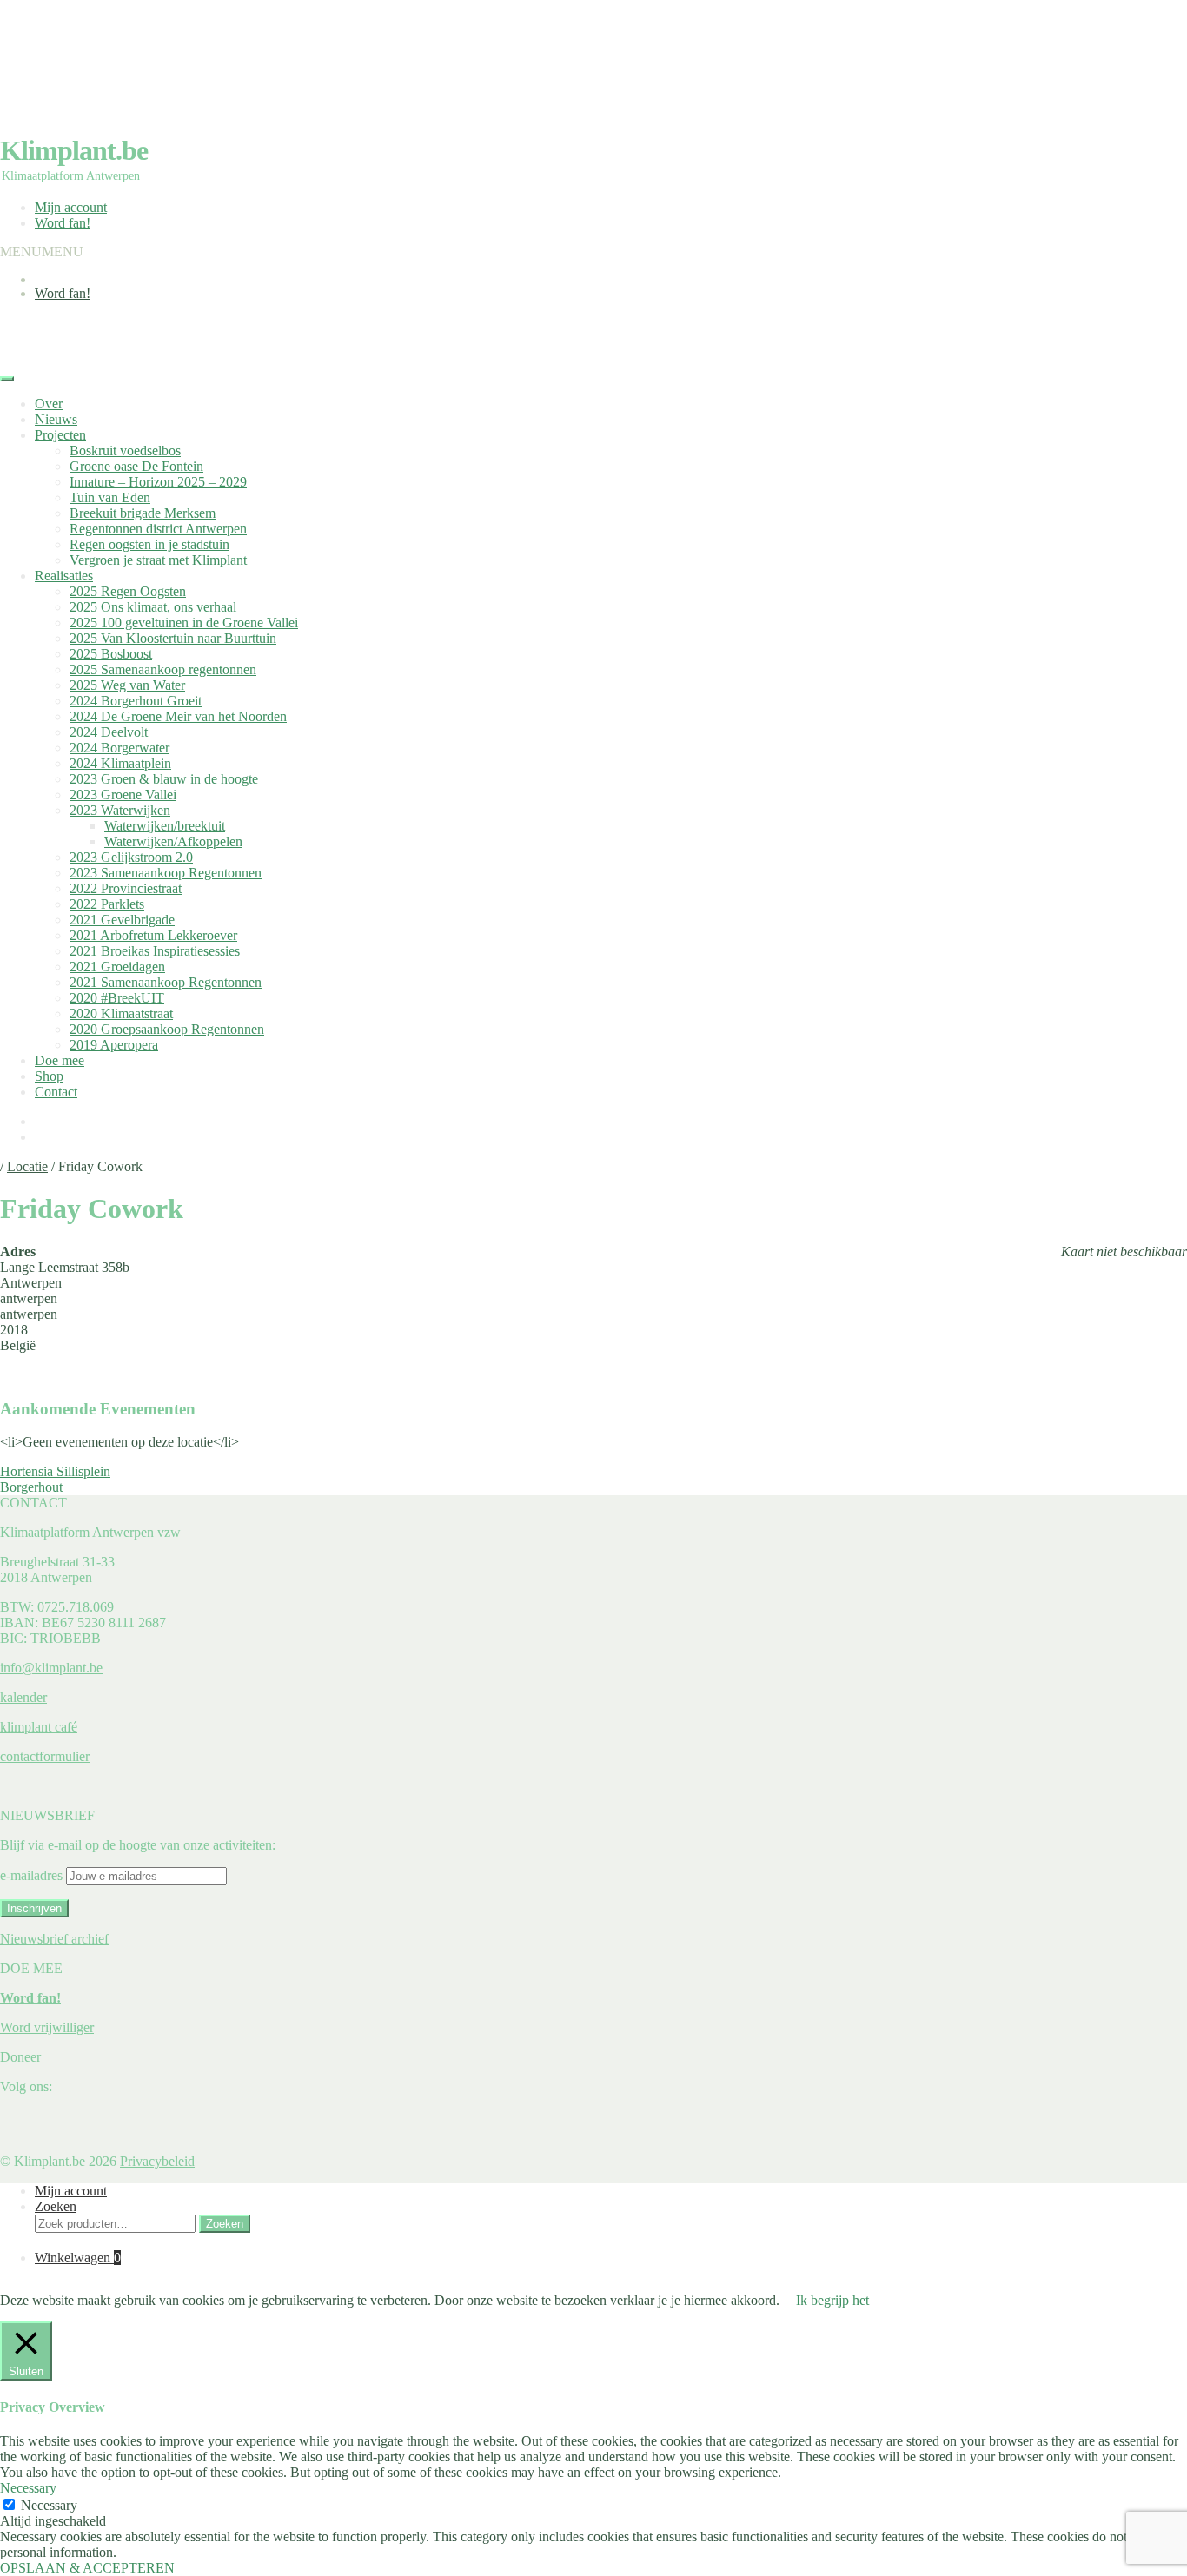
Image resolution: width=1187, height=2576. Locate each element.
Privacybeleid (157, 2161)
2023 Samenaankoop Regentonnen (166, 873)
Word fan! (63, 223)
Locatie (27, 1166)
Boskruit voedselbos (125, 450)
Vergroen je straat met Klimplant (158, 560)
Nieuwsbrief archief (54, 1939)
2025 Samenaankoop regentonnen (163, 669)
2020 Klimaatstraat (121, 1013)
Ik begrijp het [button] (832, 2300)
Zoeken (56, 2206)
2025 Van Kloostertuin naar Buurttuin (173, 638)
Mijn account (71, 207)
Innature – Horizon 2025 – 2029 (158, 482)
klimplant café (39, 1727)
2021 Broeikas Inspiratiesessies (155, 951)
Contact (56, 1092)
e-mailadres (33, 1875)
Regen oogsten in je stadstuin (149, 544)
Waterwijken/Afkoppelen (173, 841)
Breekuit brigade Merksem (143, 513)
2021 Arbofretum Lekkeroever (153, 935)
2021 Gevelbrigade (122, 920)
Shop (49, 1076)
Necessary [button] (28, 2488)
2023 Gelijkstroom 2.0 (131, 857)
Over (49, 404)
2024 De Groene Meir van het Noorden (178, 716)
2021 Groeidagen (117, 967)
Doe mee (60, 1060)
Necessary (49, 2505)
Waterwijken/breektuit (165, 826)
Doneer (20, 2057)
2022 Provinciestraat (126, 888)
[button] (42, 252)
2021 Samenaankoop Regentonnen (166, 982)
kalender (23, 1697)
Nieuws (56, 419)
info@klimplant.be (51, 1668)
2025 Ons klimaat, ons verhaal (153, 607)
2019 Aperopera (114, 1045)
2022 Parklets (107, 904)
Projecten (60, 435)
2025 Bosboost (111, 654)
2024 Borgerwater (119, 748)
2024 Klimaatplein (120, 763)
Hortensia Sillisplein (55, 1471)
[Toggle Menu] (7, 379)
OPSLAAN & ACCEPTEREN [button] (87, 2568)
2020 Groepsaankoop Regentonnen (167, 1029)
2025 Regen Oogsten (128, 591)
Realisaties (64, 576)
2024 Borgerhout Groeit (136, 701)
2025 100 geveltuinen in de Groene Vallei (184, 622)
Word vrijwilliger (47, 2027)
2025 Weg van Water (127, 685)
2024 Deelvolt (109, 732)
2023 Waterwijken (120, 810)
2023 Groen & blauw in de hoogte (164, 779)
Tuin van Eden (110, 497)
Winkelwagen (78, 2258)
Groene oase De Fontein (136, 466)
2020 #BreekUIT (117, 998)
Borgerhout (31, 1487)
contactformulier (45, 1756)
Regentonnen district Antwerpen (158, 529)
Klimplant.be (74, 150)
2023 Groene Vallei (123, 795)
